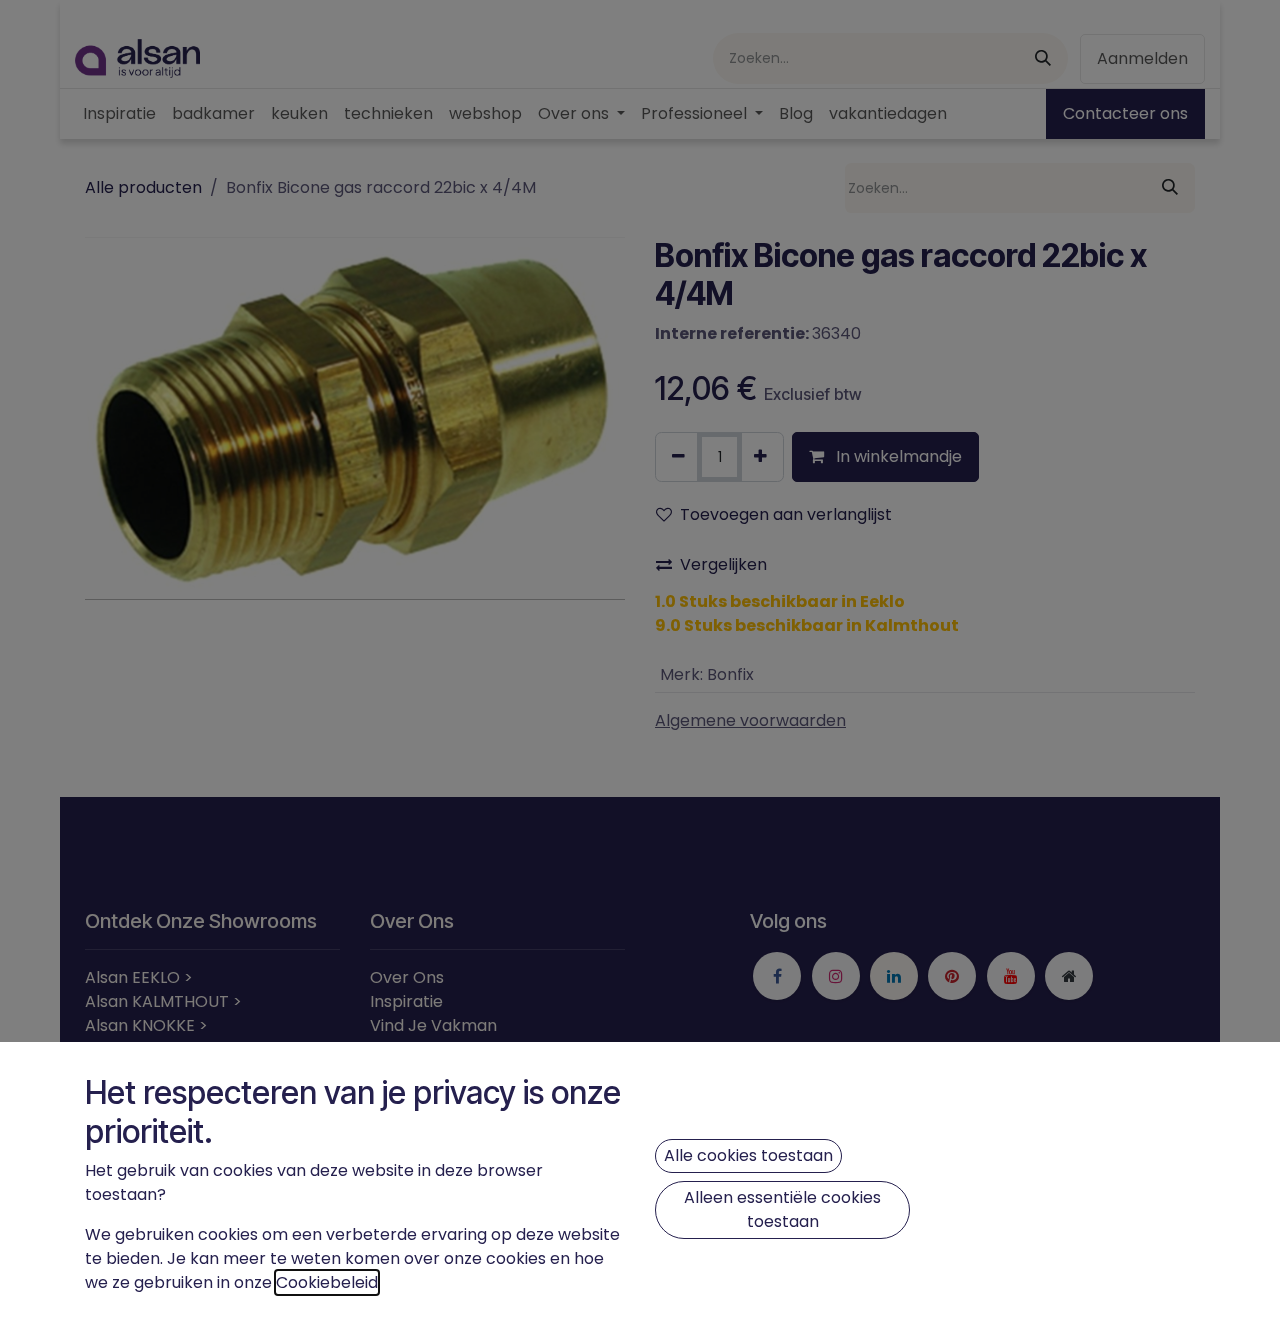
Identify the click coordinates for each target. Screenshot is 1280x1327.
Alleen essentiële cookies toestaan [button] (782, 1209)
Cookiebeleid (327, 1282)
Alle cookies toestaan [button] (748, 1155)
